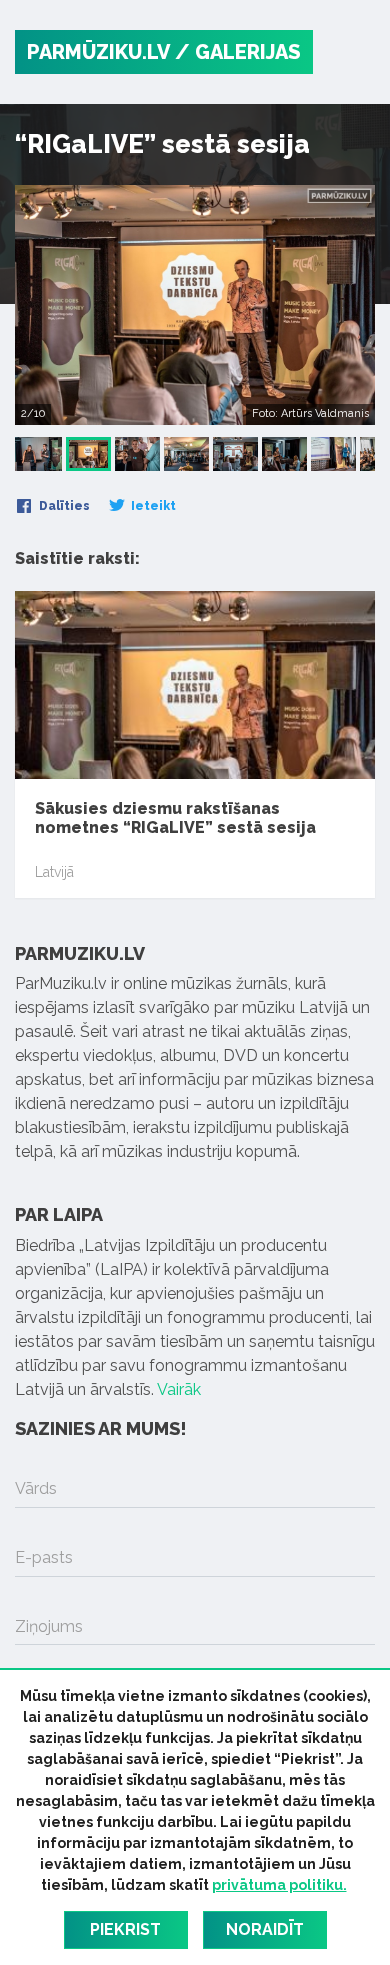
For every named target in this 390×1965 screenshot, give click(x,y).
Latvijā (54, 872)
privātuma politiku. (279, 1885)
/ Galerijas (238, 52)
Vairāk (179, 1389)
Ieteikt (152, 506)
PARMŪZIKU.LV (98, 52)
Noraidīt (265, 1929)
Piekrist (125, 1929)
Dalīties (63, 506)
